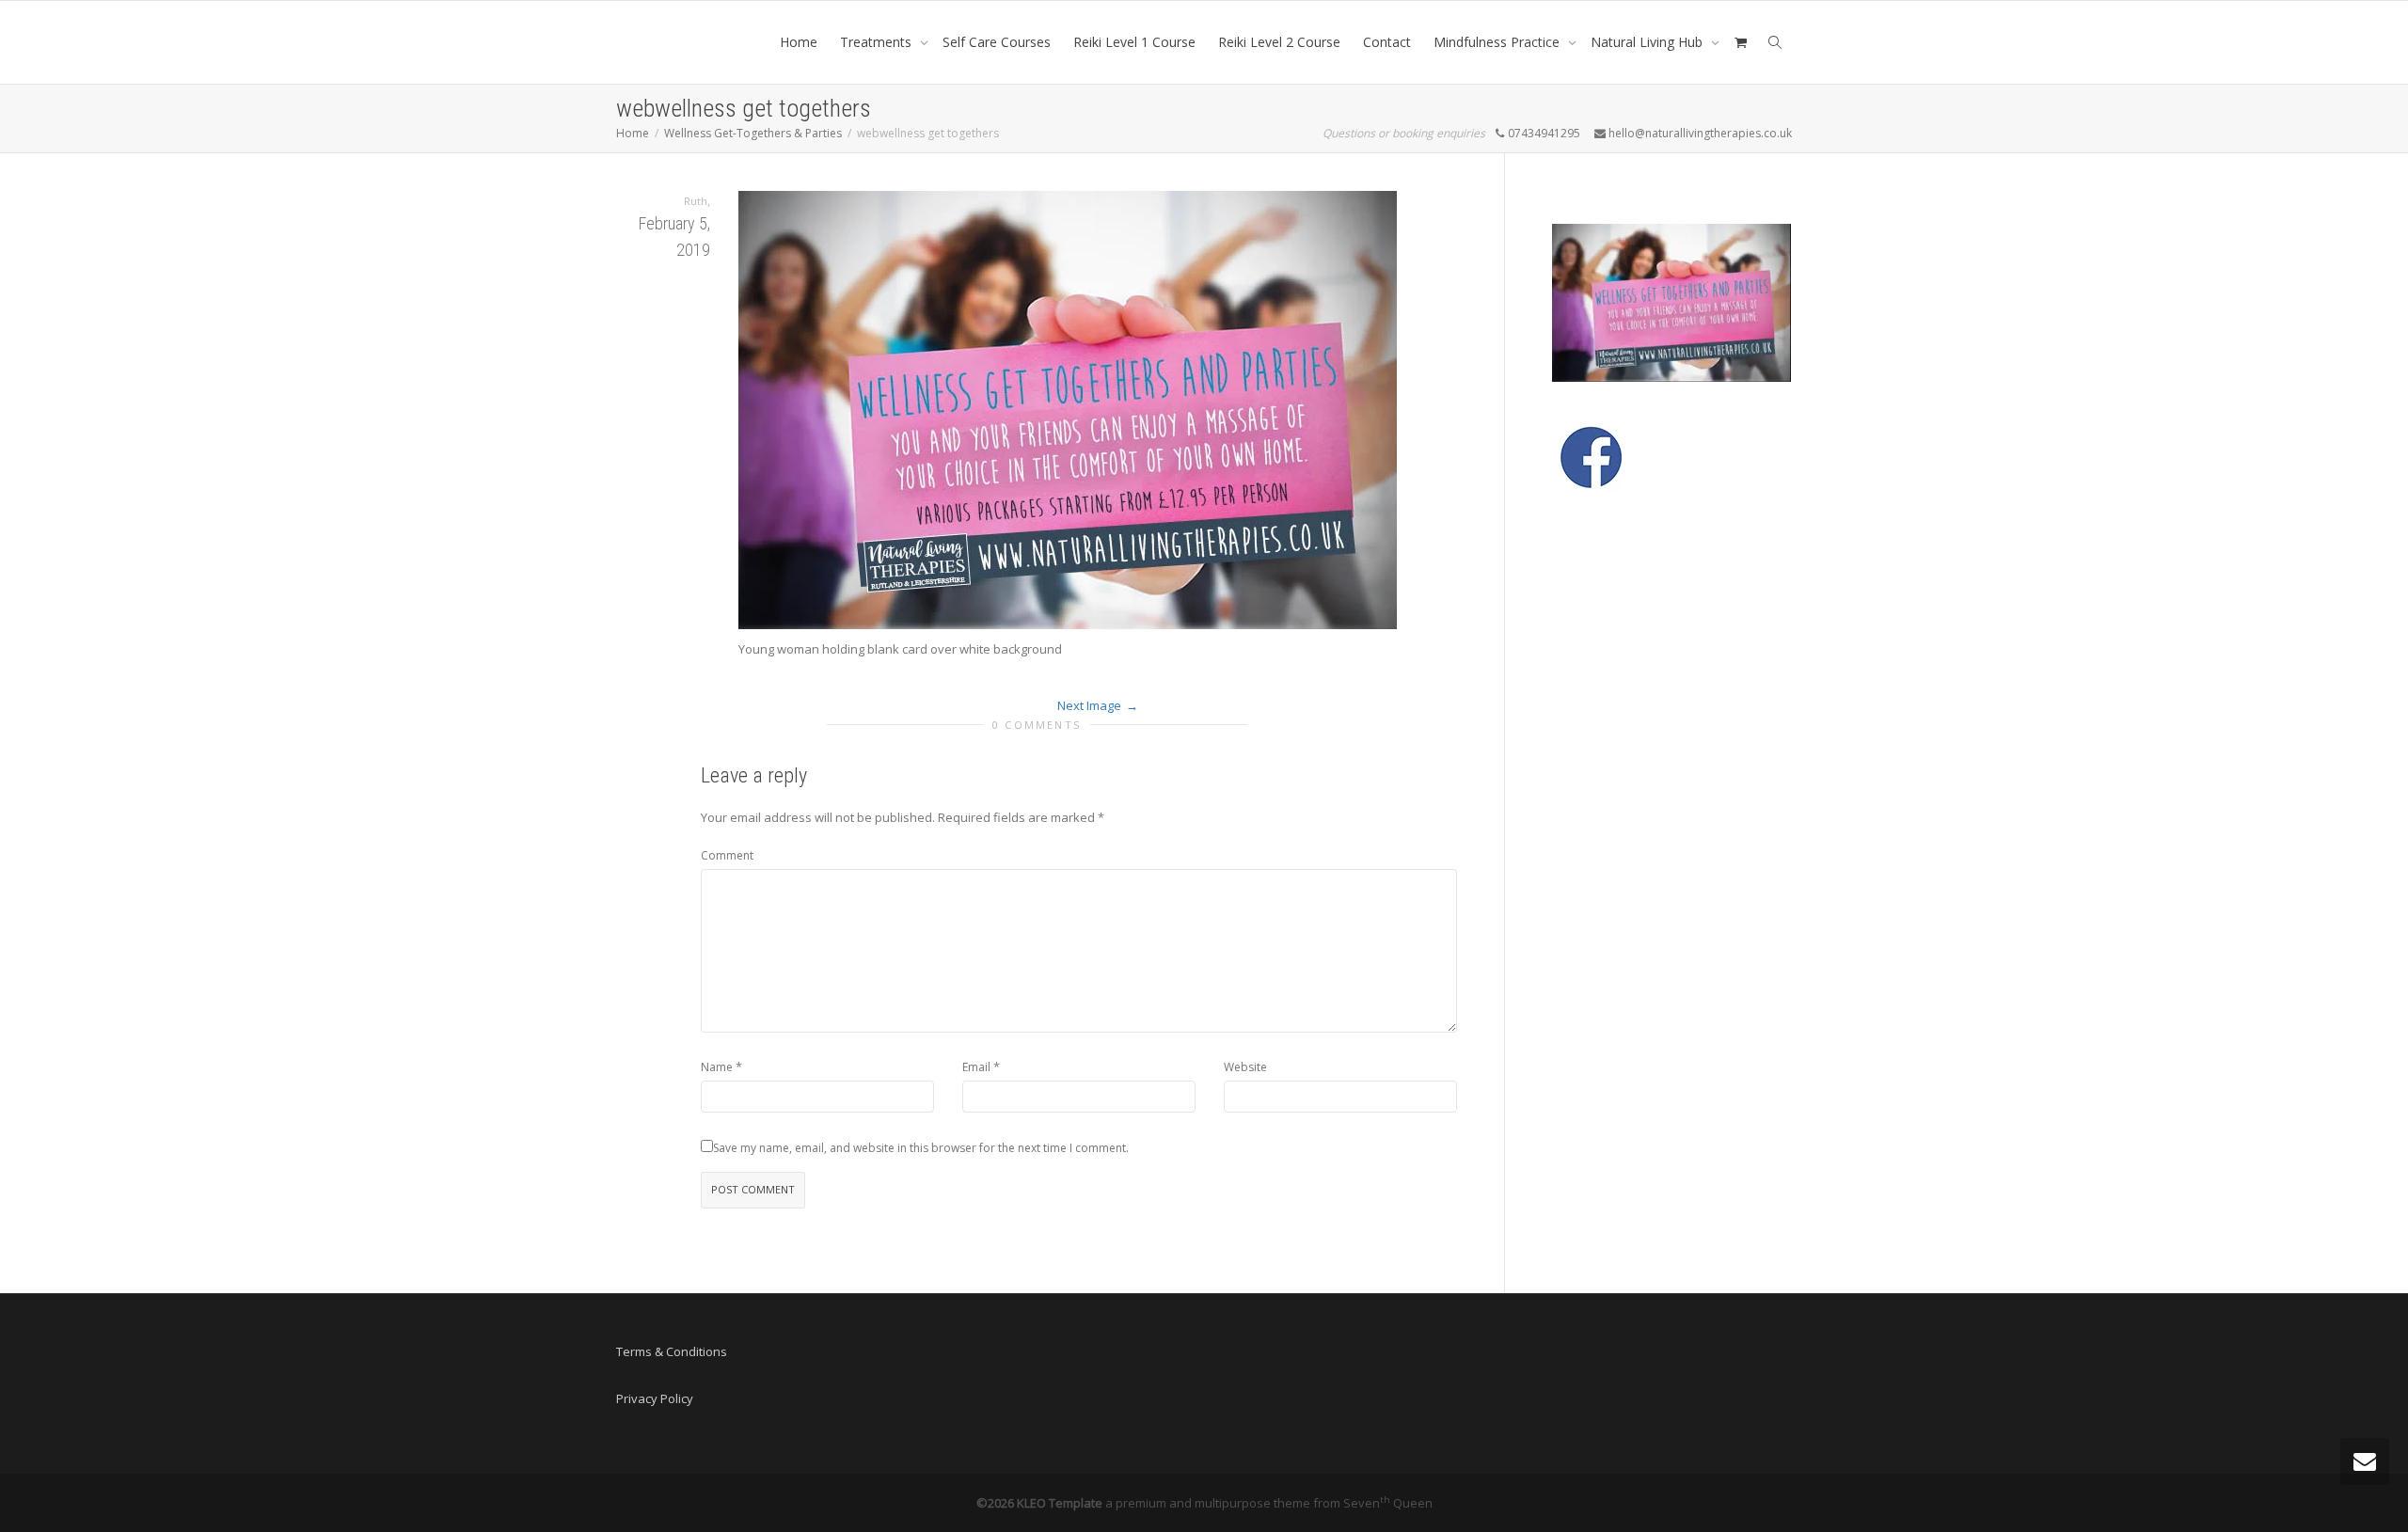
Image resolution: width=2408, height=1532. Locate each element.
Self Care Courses (997, 42)
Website (1245, 1067)
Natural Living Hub (1648, 42)
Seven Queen (1388, 1503)
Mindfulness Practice (1498, 42)
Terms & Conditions (672, 1351)
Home (799, 42)
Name (717, 1067)
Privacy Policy (655, 1398)
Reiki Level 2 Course (1279, 42)
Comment (727, 855)
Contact (1387, 42)
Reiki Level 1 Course (1134, 42)
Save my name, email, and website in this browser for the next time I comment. (921, 1148)
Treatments (878, 42)
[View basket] (1740, 42)
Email (976, 1067)
